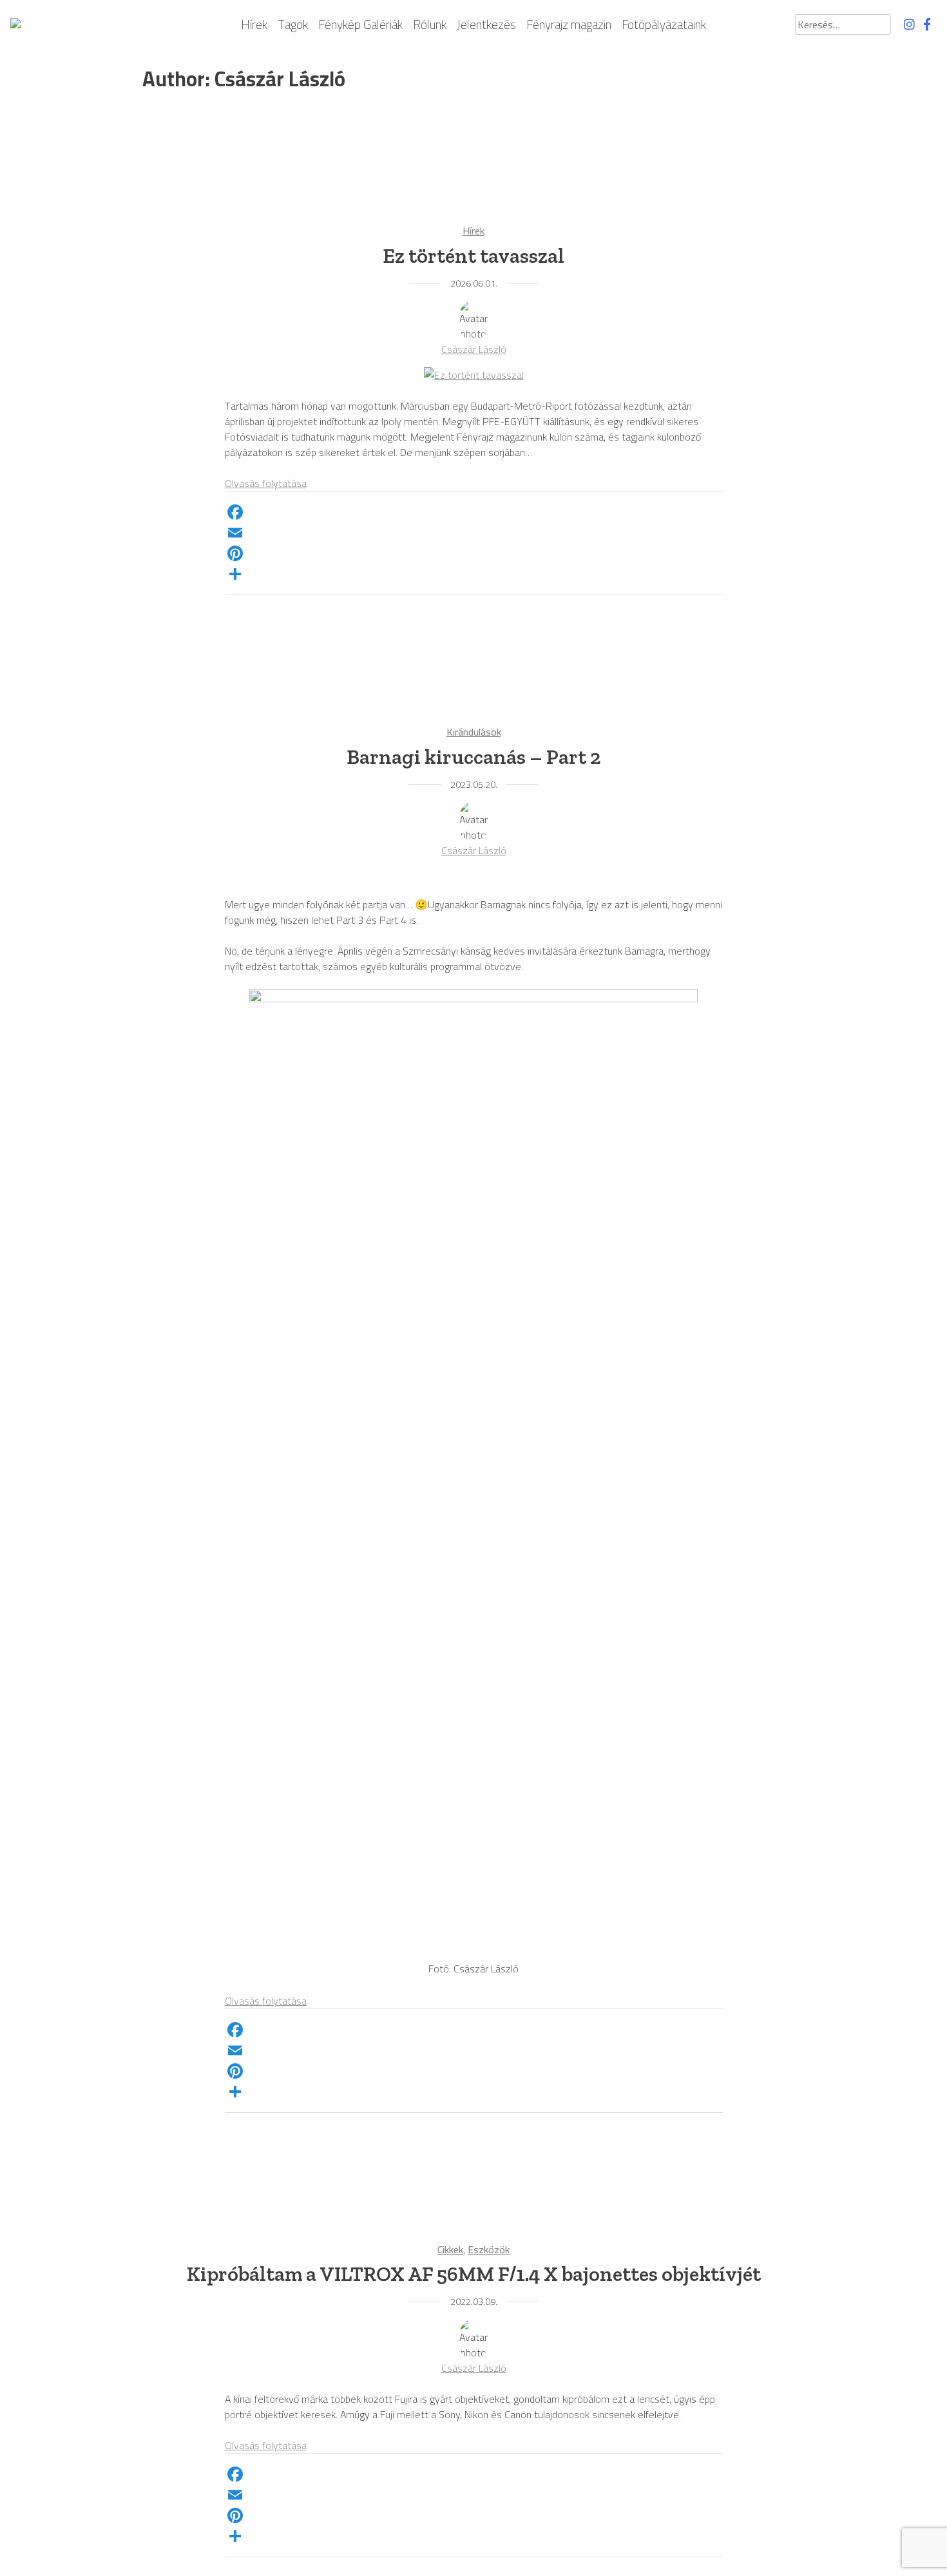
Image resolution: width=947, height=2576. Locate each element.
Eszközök (489, 2249)
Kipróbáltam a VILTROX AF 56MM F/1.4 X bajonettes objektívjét (474, 2274)
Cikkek (450, 2249)
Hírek (254, 25)
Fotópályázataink (664, 25)
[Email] (474, 533)
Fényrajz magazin (569, 25)
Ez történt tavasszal (473, 256)
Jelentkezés (486, 25)
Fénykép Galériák (360, 25)
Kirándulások (474, 732)
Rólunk (430, 25)
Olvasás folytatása (266, 483)
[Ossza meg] (474, 574)
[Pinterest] (474, 553)
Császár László (474, 349)
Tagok (293, 25)
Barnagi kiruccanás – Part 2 (474, 757)
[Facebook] (474, 512)
